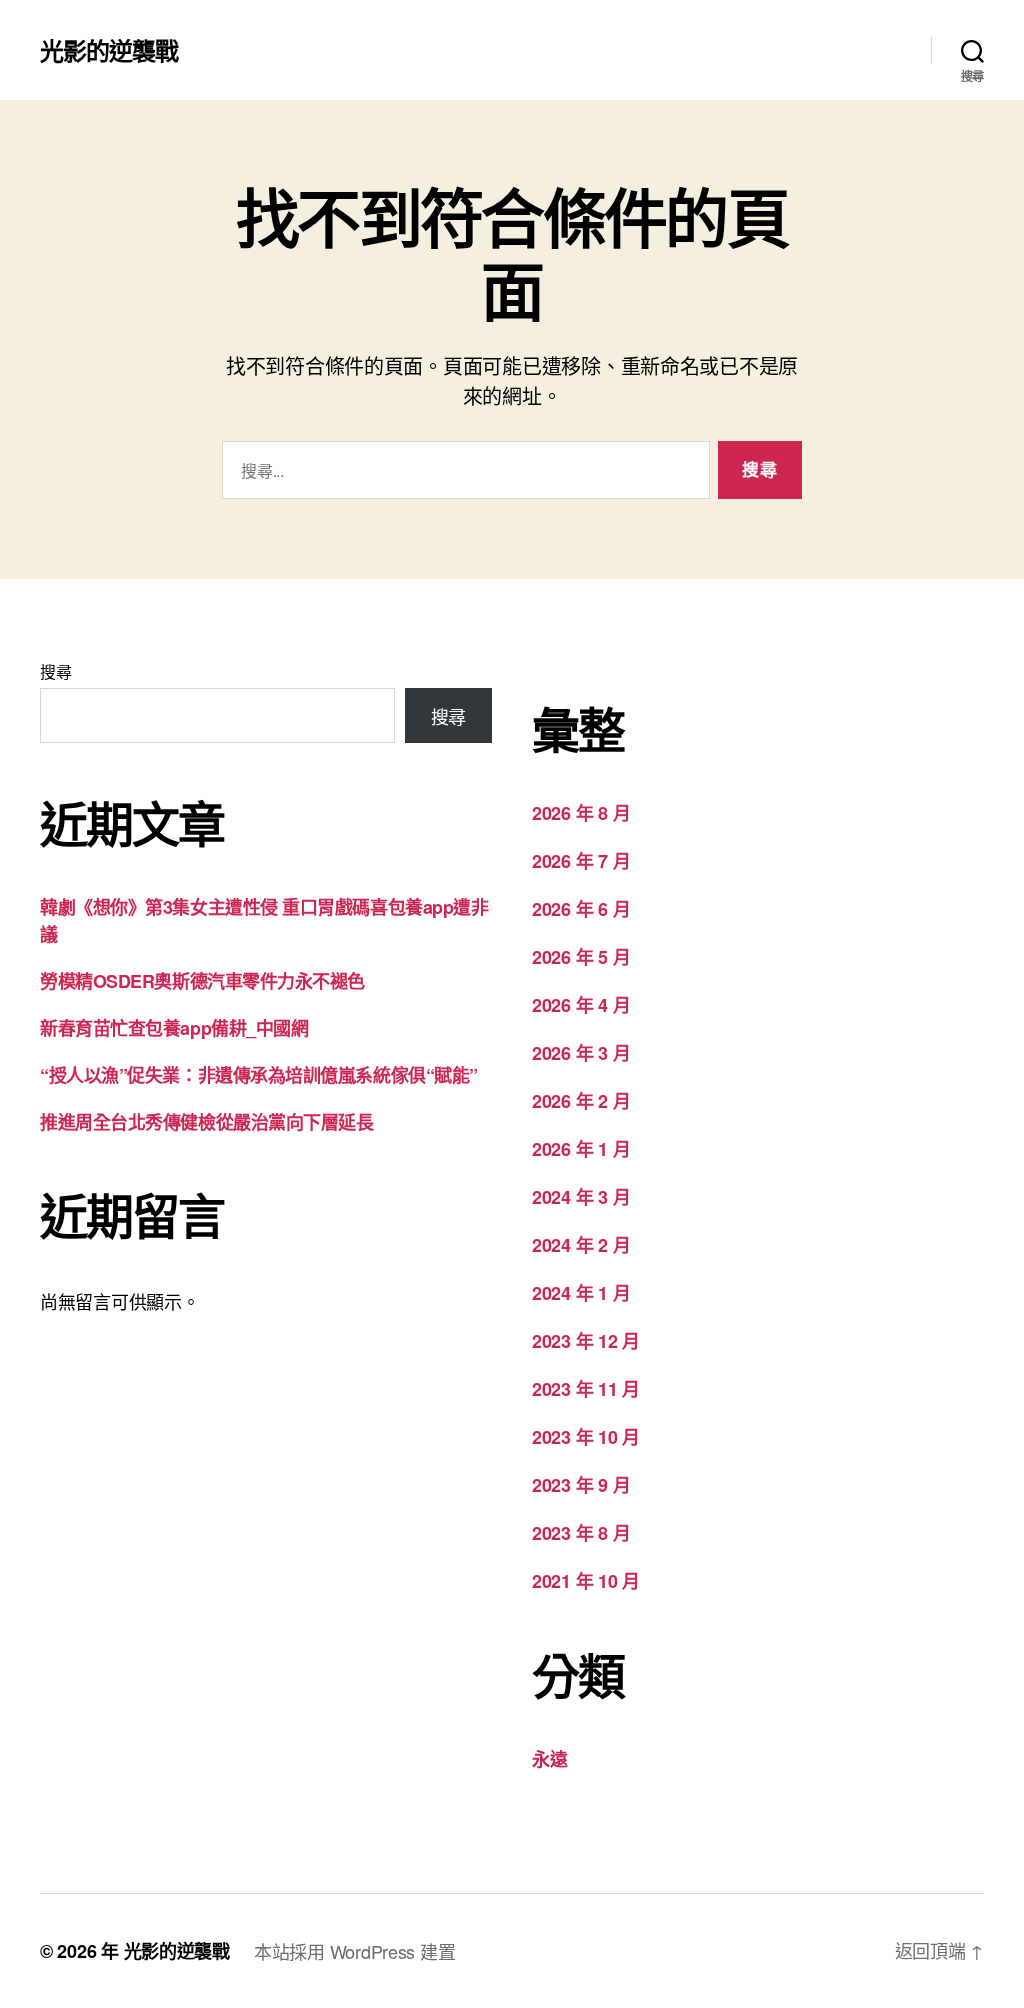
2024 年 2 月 (581, 1245)
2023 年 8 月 (581, 1533)
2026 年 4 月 (581, 1005)
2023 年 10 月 (586, 1437)
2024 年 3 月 (581, 1197)
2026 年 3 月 (581, 1053)
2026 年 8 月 (581, 813)
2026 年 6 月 (581, 909)
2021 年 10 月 (586, 1581)
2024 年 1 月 (581, 1293)
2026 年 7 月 (581, 861)
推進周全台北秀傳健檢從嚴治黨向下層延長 (206, 1122)
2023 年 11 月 (586, 1389)
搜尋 (55, 671)
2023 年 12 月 (586, 1341)
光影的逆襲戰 (109, 50)
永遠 (549, 1759)
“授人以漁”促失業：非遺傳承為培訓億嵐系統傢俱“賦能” (259, 1075)
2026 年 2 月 (581, 1101)
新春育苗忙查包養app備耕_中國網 (174, 1028)
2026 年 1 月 (581, 1149)
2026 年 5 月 (581, 957)
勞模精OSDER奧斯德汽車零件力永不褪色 (202, 981)
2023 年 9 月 (581, 1485)
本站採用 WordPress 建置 (354, 1951)
